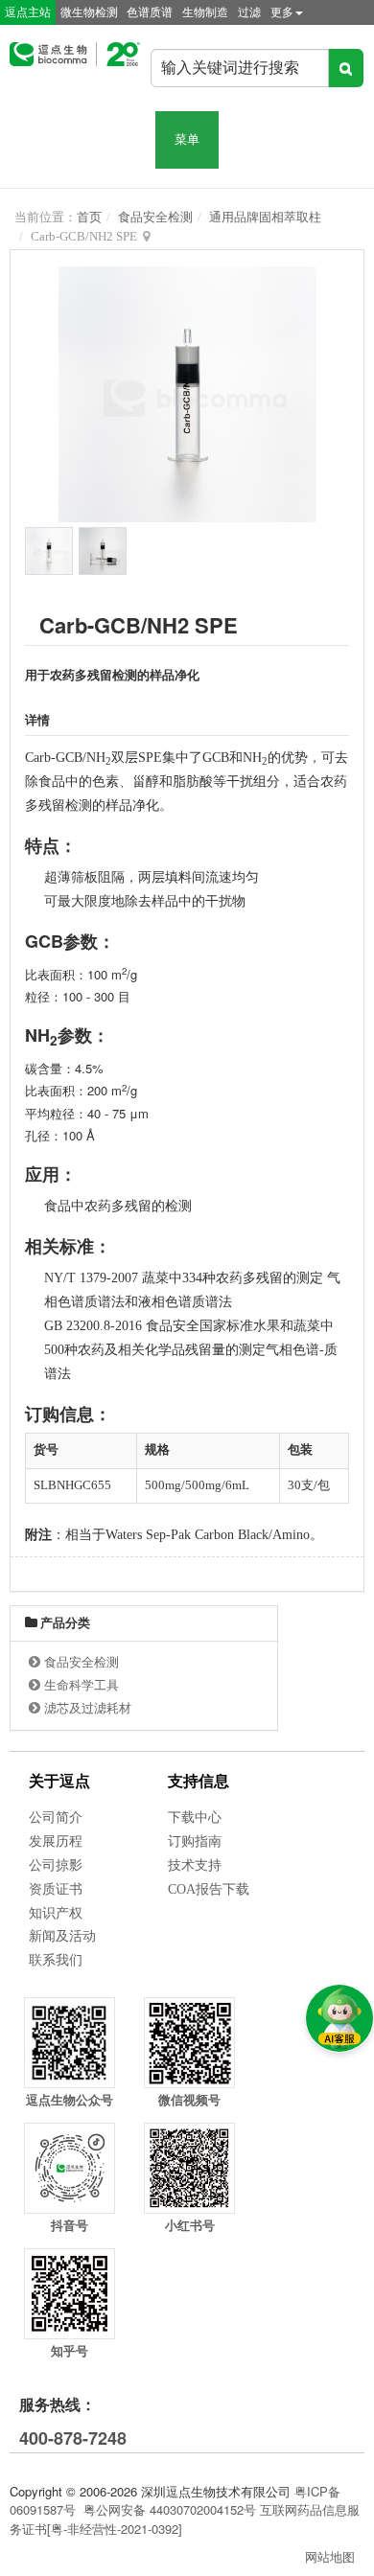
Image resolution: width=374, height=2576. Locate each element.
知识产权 (56, 1913)
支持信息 (199, 1781)
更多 (282, 12)
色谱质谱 (150, 12)
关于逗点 (59, 1781)
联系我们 (56, 1960)
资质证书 (56, 1889)
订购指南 (195, 1841)
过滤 (249, 12)
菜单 (187, 139)
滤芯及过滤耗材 (88, 1708)
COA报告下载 (209, 1889)
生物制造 (205, 12)
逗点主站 (28, 12)
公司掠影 (56, 1865)
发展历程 (56, 1841)
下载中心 (195, 1817)
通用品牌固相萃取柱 (265, 217)
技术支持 (195, 1865)
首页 (89, 217)
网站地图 (330, 2556)
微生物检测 (89, 12)
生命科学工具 (82, 1685)
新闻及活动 (62, 1936)
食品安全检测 (155, 217)
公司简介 (56, 1817)
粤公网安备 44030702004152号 (170, 2509)
